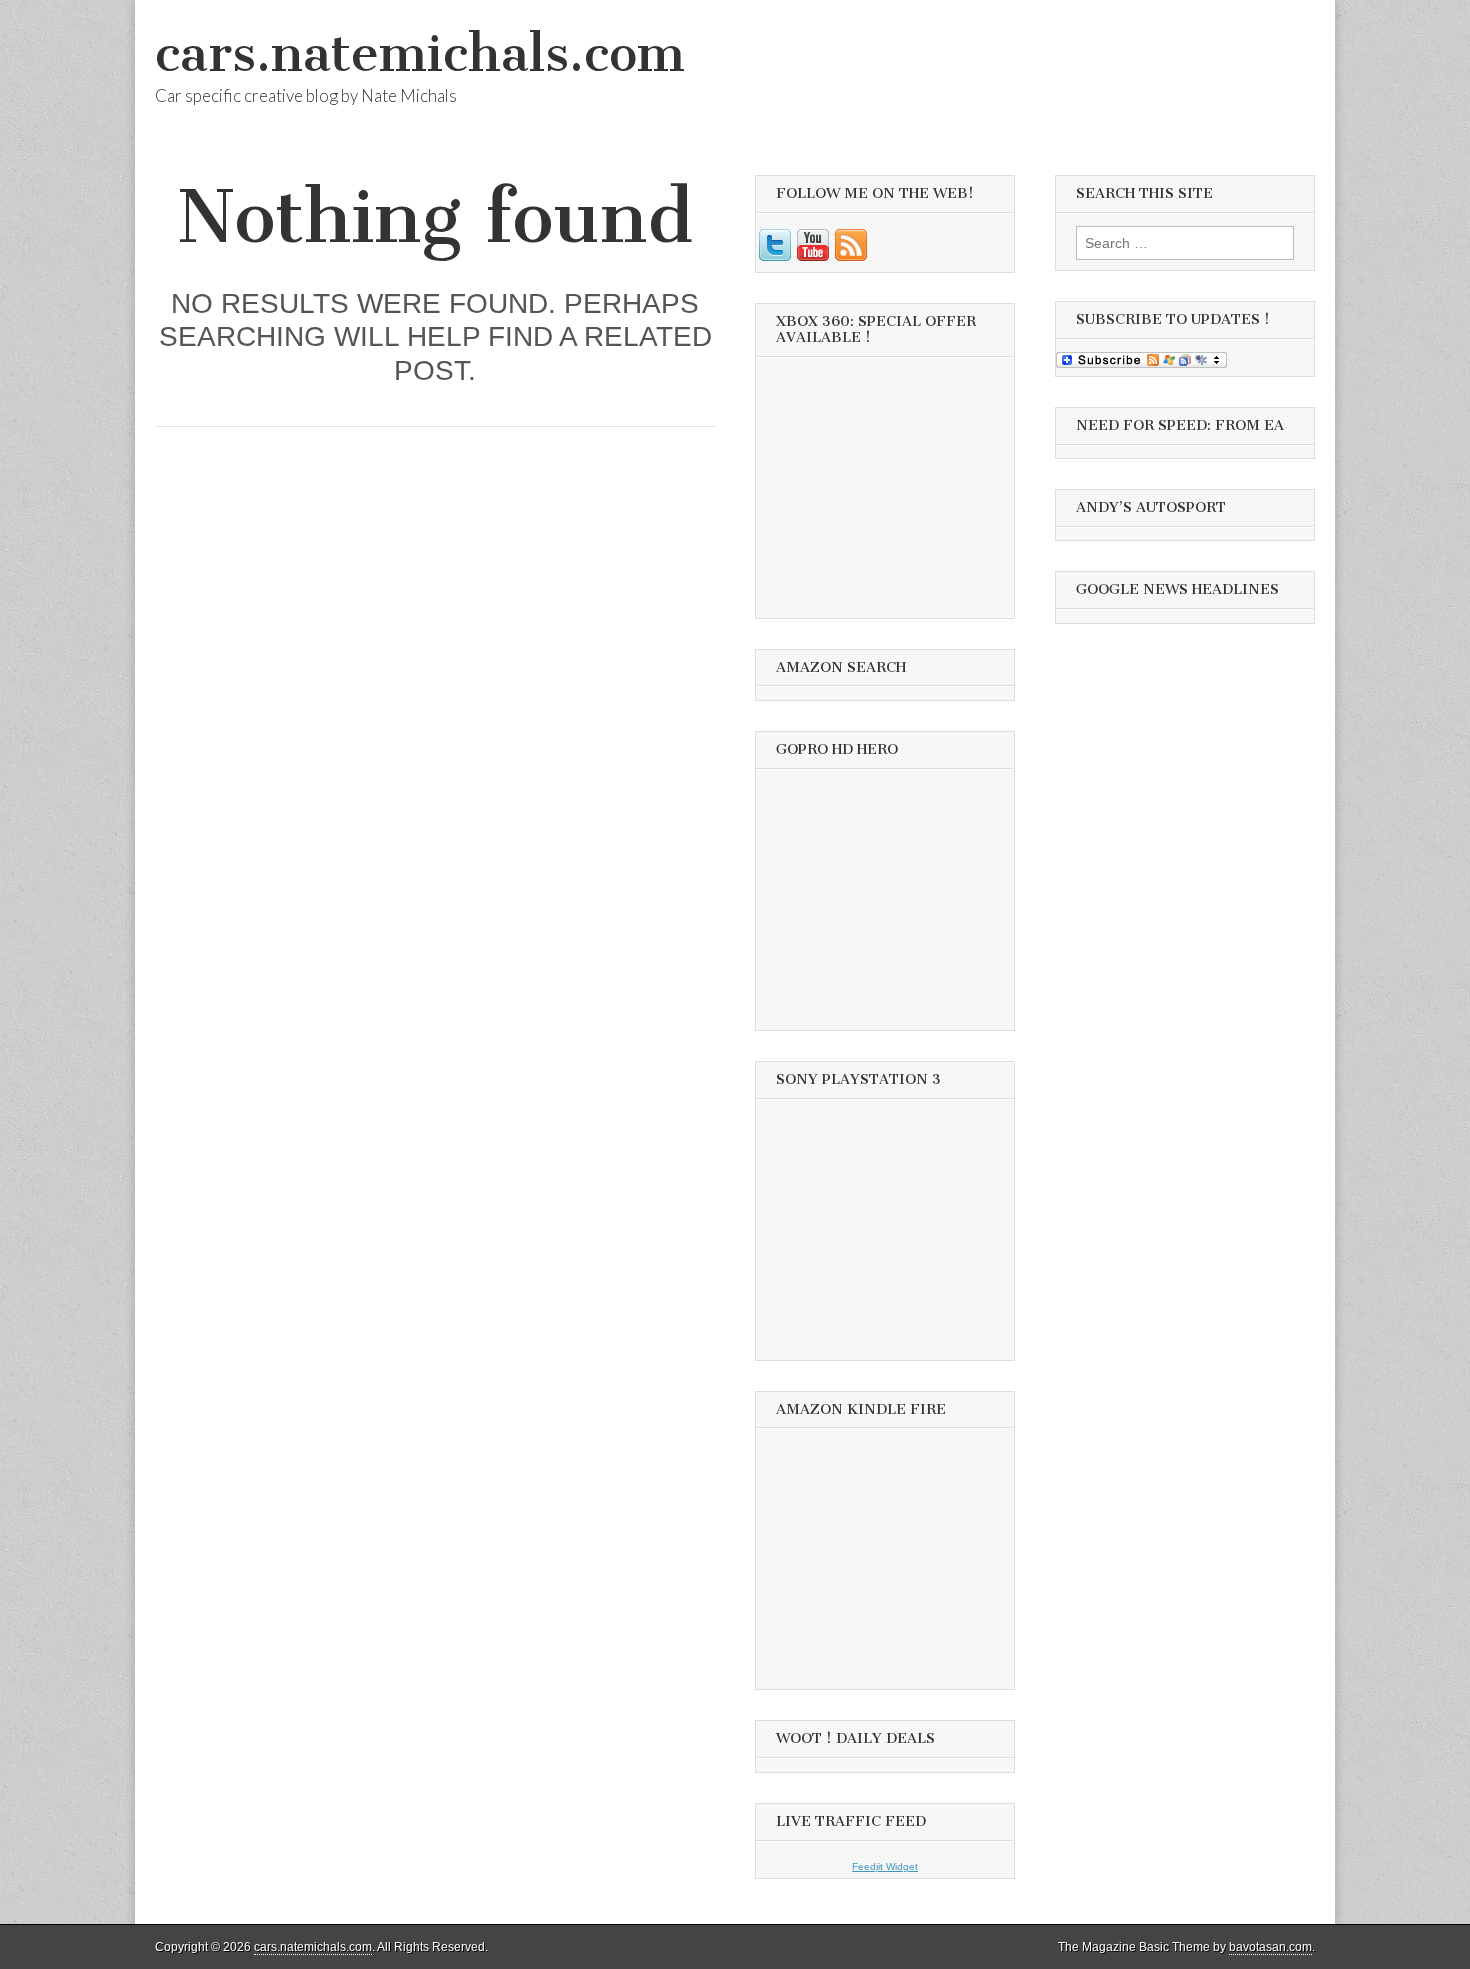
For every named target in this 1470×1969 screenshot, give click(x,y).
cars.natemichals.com (420, 53)
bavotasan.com (1270, 1947)
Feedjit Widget (885, 1866)
